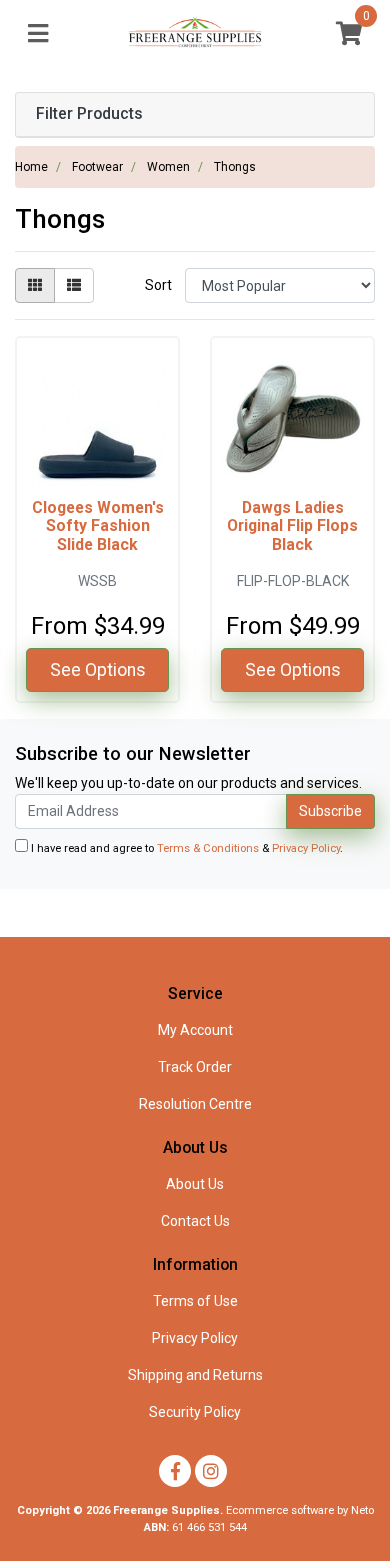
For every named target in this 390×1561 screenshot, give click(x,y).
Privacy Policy (306, 848)
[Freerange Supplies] (195, 33)
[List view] (74, 285)
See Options (98, 670)
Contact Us (195, 1221)
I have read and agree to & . (185, 848)
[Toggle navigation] (38, 34)
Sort (158, 285)
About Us (195, 1184)
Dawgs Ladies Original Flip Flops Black (292, 526)
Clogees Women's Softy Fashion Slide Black (98, 526)
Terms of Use (195, 1301)
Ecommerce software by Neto (300, 1510)
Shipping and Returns (195, 1375)
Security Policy (195, 1412)
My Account (195, 1030)
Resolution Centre (195, 1104)
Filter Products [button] (89, 114)
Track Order (195, 1067)
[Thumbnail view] (35, 285)
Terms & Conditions (208, 848)
